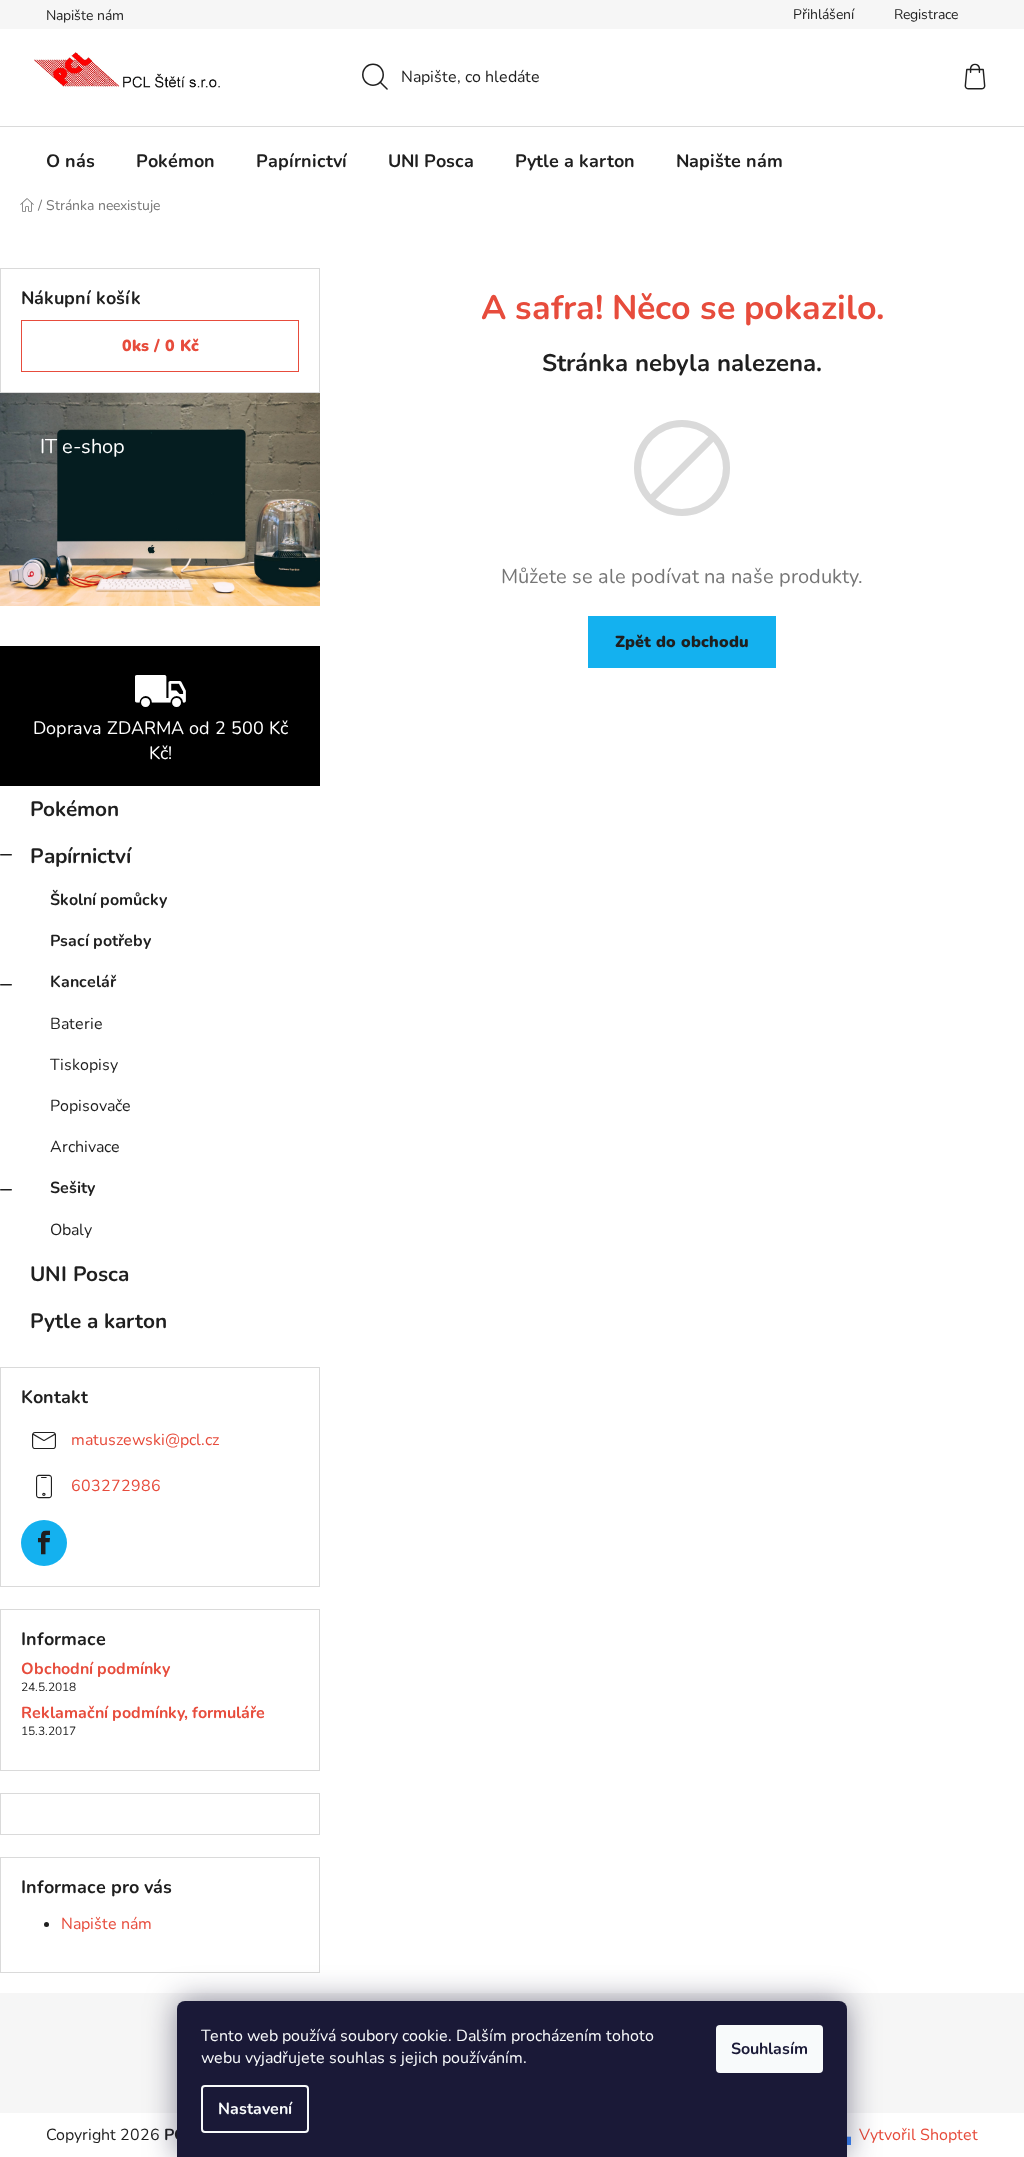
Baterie (76, 1024)
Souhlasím (769, 2049)
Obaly (71, 1230)
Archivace (85, 1147)
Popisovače (90, 1106)
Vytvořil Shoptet (918, 2135)
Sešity (72, 1188)
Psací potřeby (100, 941)
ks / (160, 346)
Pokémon (74, 809)
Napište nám (85, 15)
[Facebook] (44, 1543)
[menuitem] (70, 161)
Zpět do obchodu (682, 642)
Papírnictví (80, 856)
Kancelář (83, 982)
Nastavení (255, 2109)
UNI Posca (79, 1274)
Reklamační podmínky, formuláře (143, 1714)
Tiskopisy (84, 1065)
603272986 (116, 1486)
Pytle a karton (98, 1321)
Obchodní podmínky (95, 1670)
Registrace (926, 14)
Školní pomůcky (108, 900)
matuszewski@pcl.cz (145, 1440)
